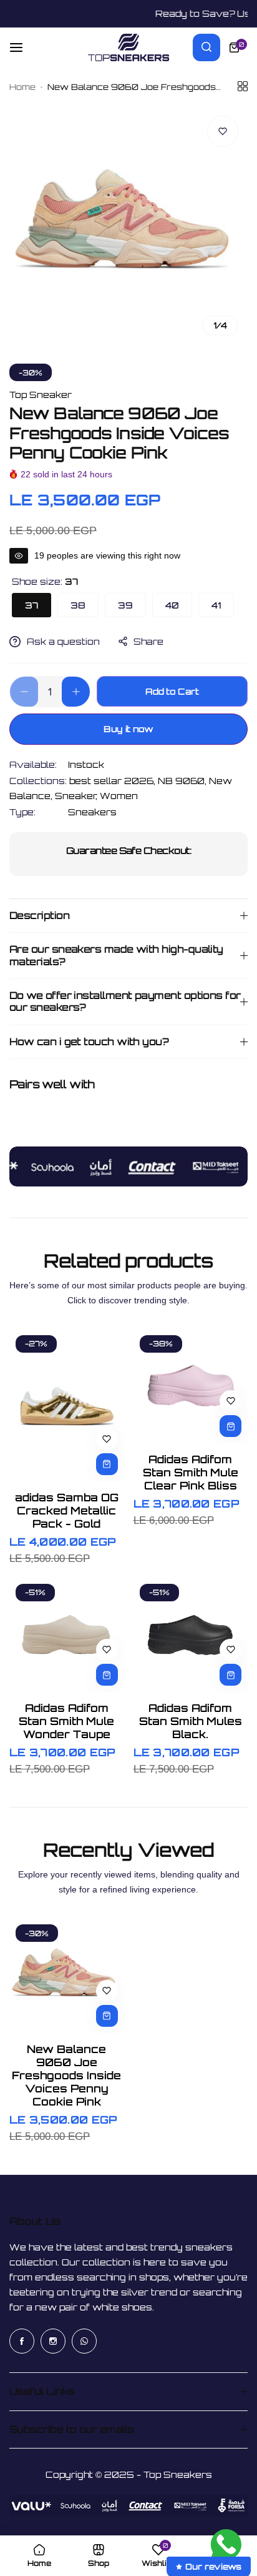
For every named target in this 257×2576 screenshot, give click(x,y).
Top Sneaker (41, 395)
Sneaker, (77, 796)
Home (22, 87)
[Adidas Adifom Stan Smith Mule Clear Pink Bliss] (191, 1386)
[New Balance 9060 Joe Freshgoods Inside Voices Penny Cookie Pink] (67, 1976)
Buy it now (128, 729)
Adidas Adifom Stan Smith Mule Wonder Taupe (66, 1721)
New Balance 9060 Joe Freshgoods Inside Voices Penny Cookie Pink (66, 2075)
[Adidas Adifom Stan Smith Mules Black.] (191, 1635)
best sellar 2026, (114, 781)
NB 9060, (183, 781)
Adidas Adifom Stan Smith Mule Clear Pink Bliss (191, 1472)
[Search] (206, 47)
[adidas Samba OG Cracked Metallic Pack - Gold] (67, 1405)
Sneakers (92, 812)
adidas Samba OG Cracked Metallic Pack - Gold (67, 1510)
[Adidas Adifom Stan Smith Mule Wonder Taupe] (67, 1635)
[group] (128, 226)
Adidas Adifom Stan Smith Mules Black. (191, 1721)
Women (119, 796)
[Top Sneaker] (128, 47)
